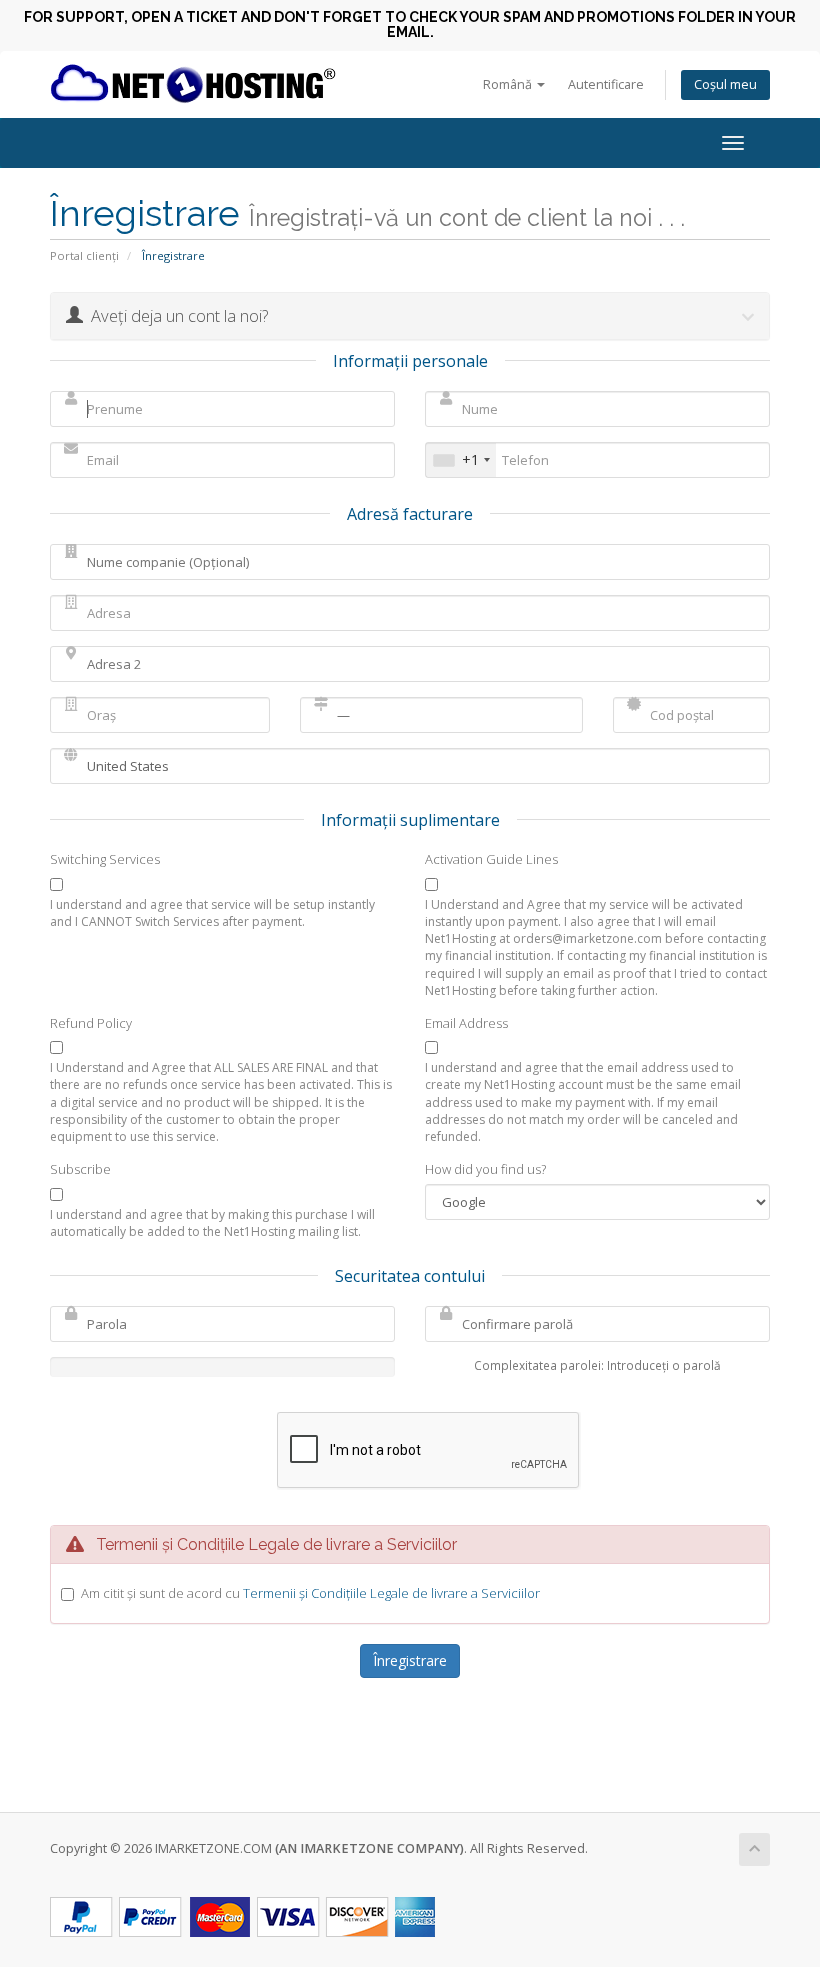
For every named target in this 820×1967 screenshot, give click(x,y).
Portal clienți (84, 255)
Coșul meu (725, 84)
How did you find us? (485, 1169)
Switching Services (105, 859)
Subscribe (80, 1169)
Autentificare (606, 84)
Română (509, 84)
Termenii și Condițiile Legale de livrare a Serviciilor (391, 1593)
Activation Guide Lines (491, 859)
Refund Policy (91, 1023)
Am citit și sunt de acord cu (310, 1593)
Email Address (466, 1023)
